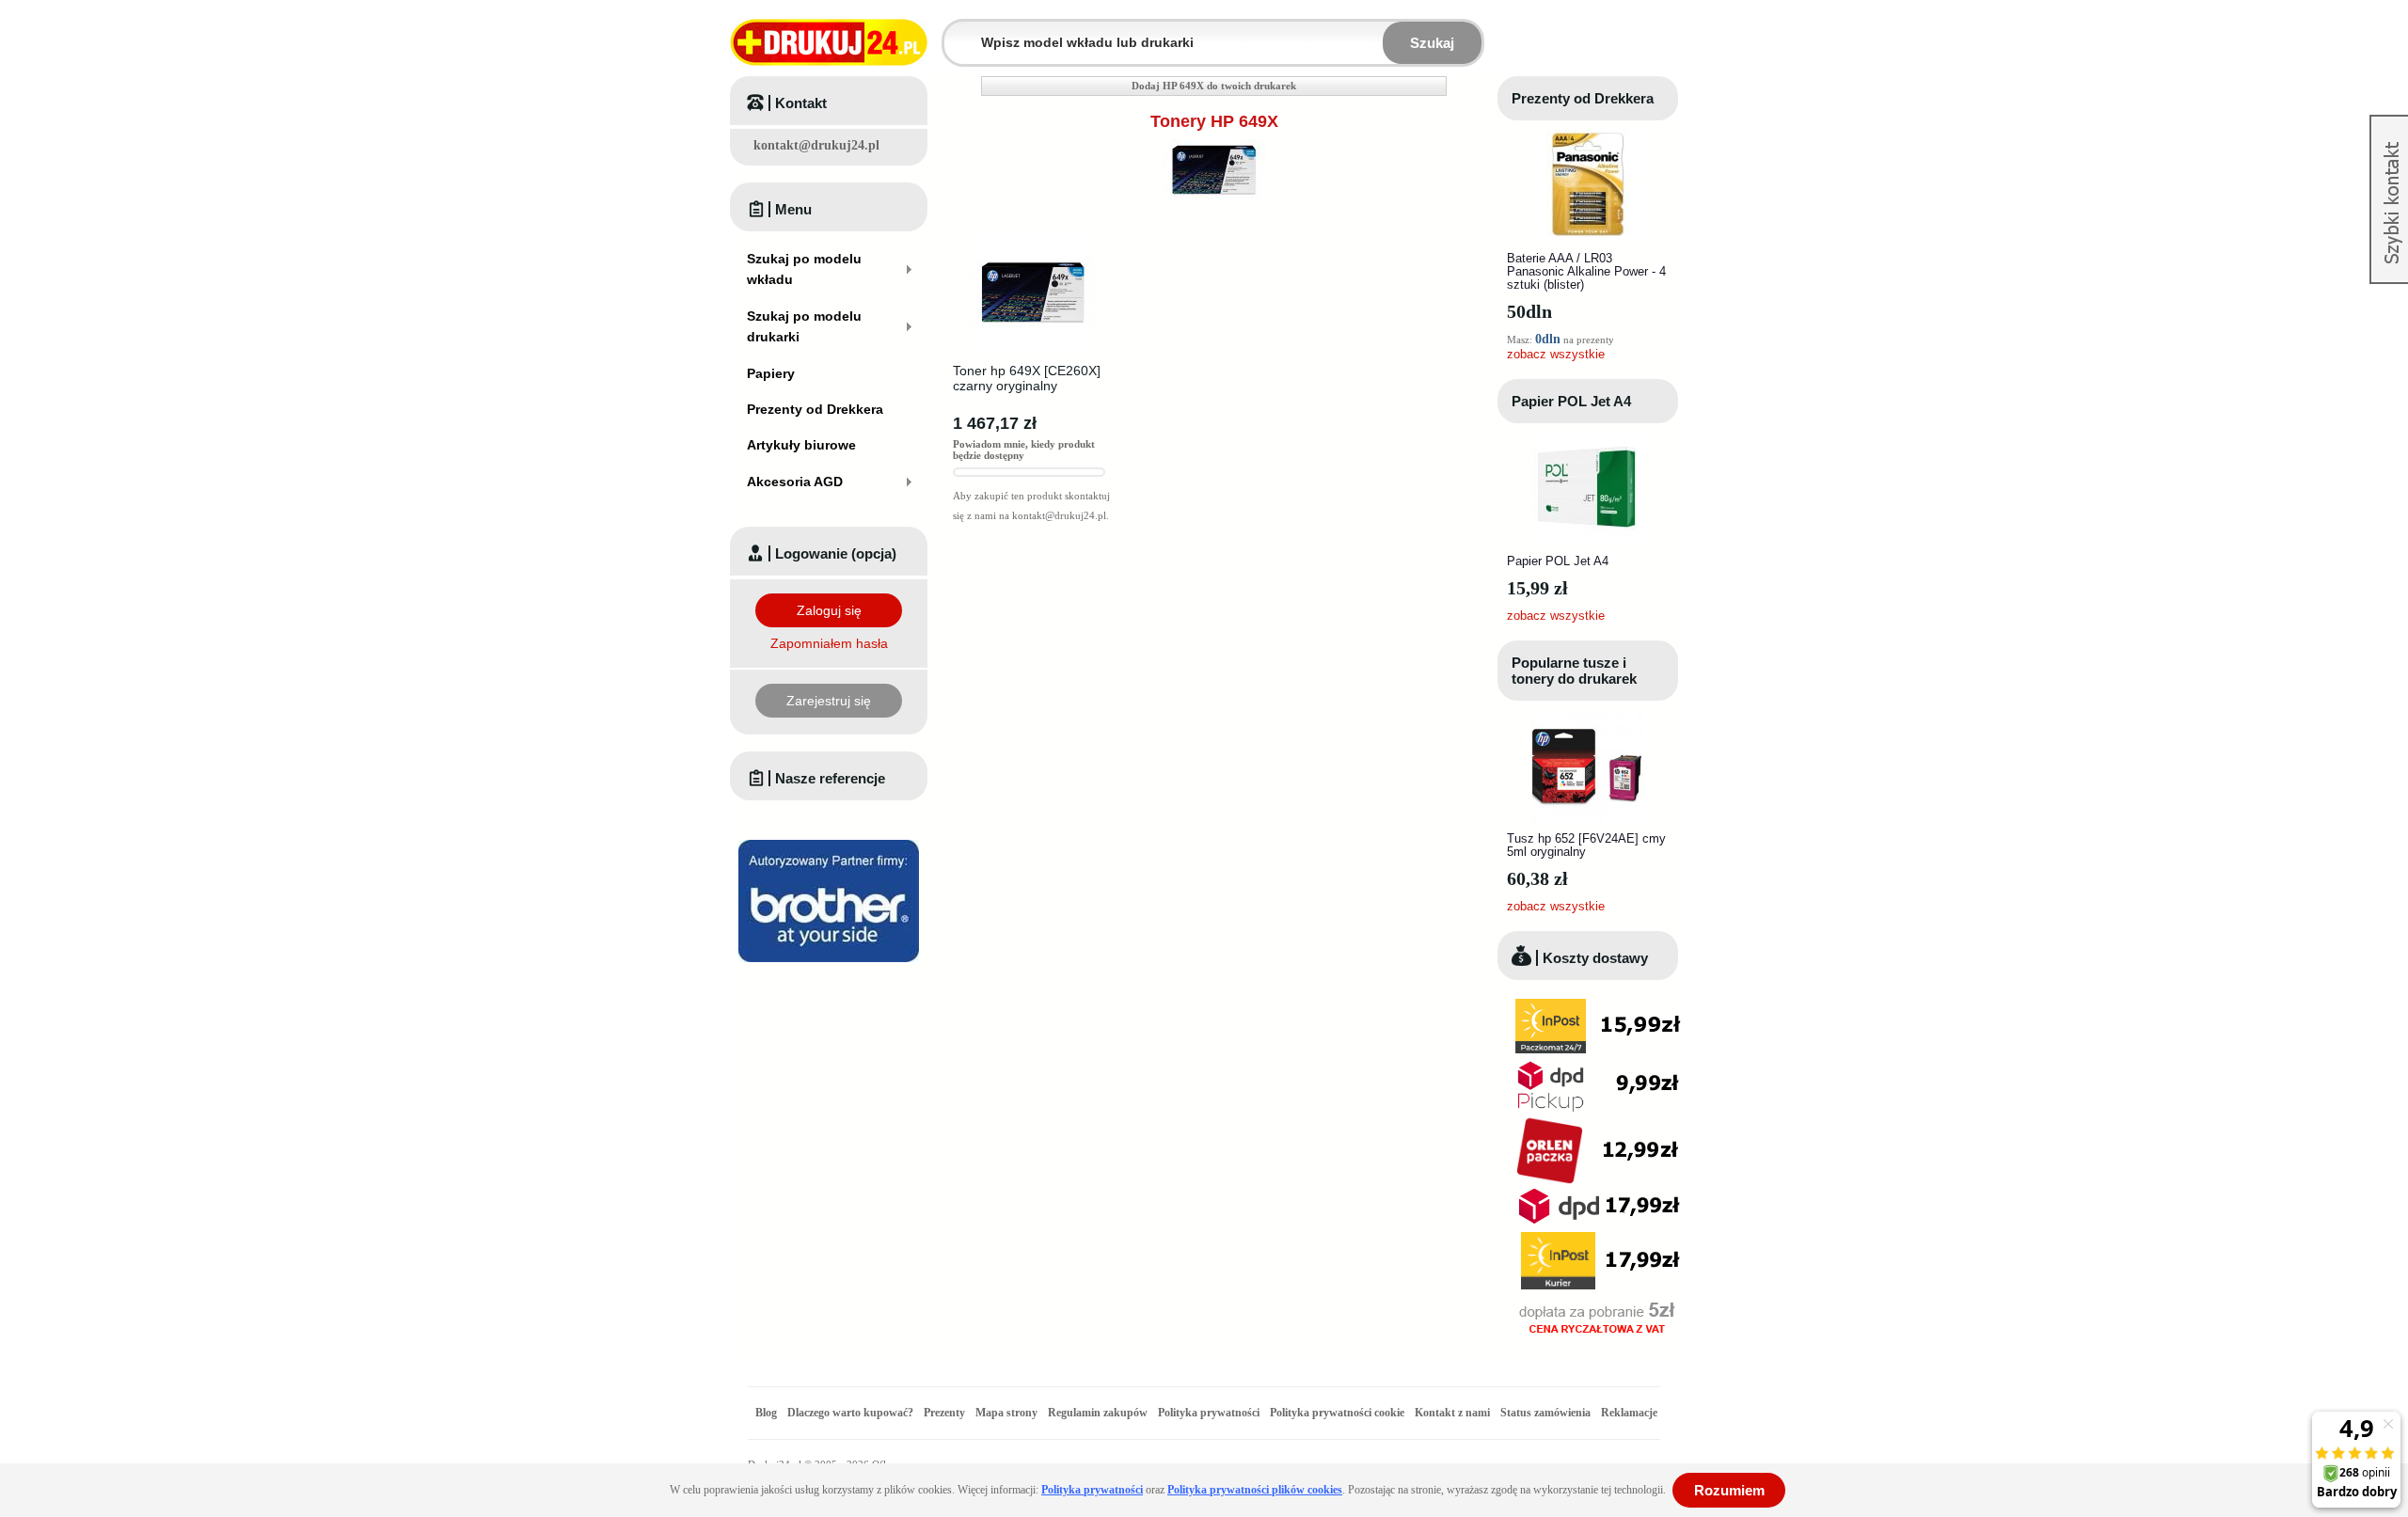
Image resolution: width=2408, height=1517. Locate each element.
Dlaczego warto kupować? (850, 1413)
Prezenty (944, 1413)
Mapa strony (1006, 1413)
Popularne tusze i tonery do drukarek (1574, 671)
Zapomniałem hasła (829, 643)
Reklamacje (1629, 1413)
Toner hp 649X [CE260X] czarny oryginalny (1027, 378)
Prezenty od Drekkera (1583, 98)
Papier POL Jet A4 (1571, 401)
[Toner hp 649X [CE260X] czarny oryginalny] (1033, 235)
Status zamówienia (1547, 1413)
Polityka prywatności (1209, 1413)
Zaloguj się (829, 610)
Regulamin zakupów (1098, 1413)
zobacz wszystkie (1556, 354)
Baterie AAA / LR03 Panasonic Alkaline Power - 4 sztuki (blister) (1586, 271)
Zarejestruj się (829, 701)
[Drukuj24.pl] (829, 42)
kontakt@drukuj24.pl (816, 145)
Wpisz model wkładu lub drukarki (956, 32)
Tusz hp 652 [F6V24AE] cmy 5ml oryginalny (1586, 845)
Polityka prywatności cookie (1337, 1413)
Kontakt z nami (1452, 1413)
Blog (766, 1413)
